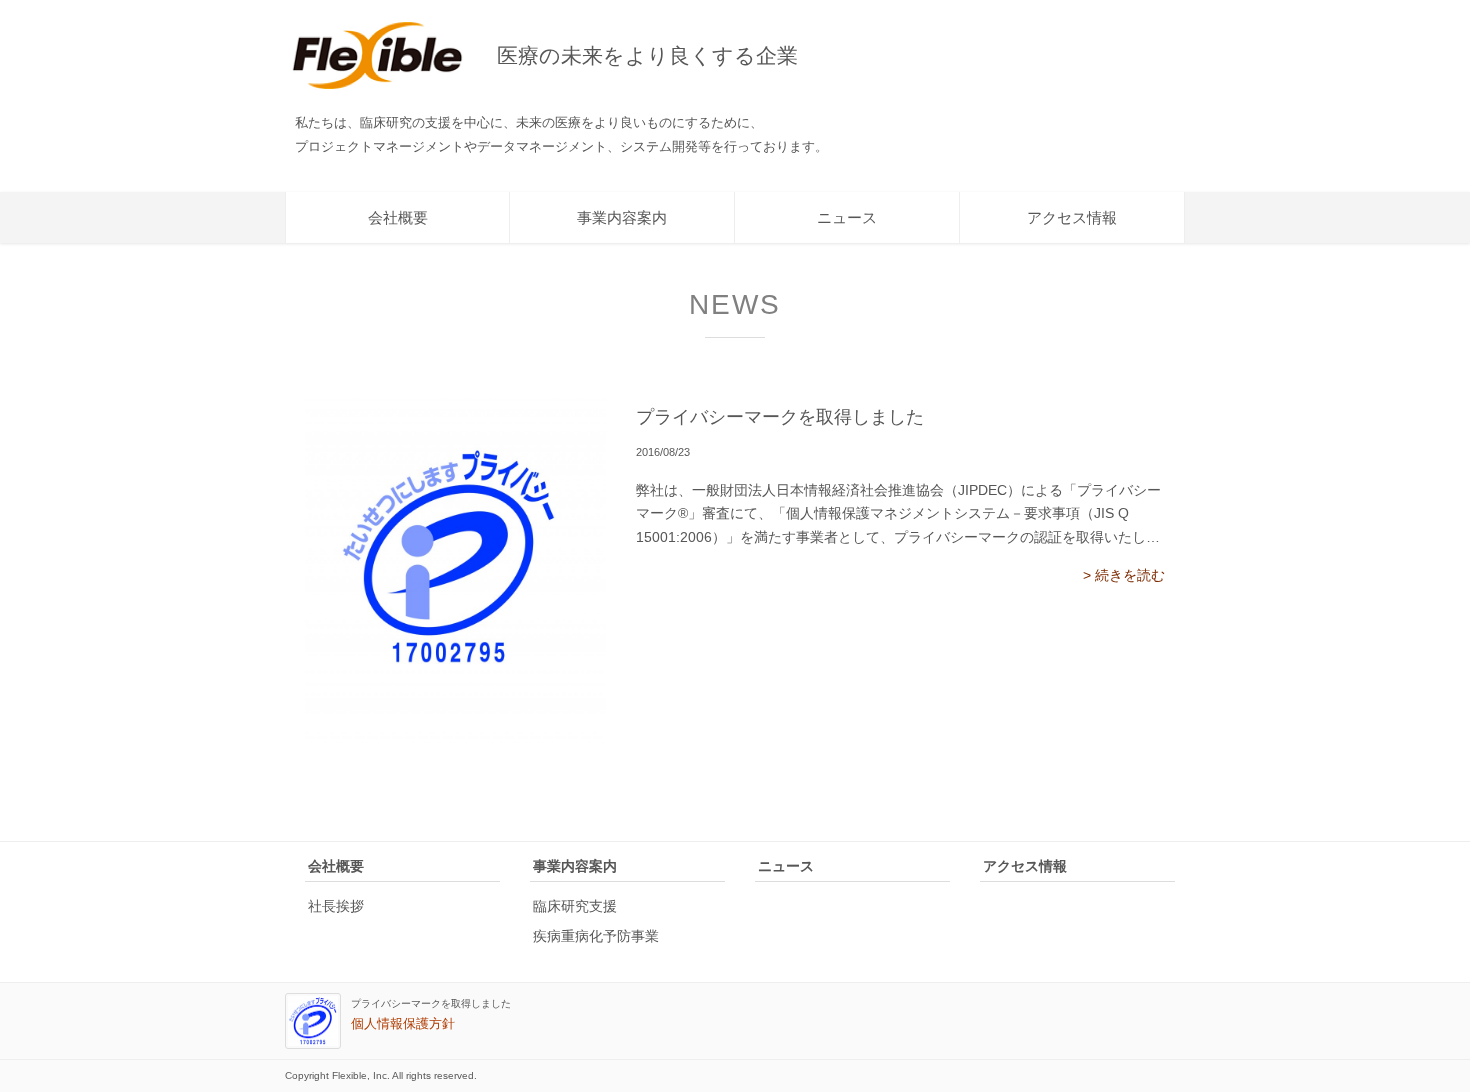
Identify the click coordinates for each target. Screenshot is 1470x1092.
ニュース (847, 217)
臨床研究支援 (575, 906)
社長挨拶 (336, 906)
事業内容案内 (622, 217)
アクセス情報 (1072, 217)
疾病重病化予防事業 (596, 936)
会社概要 (398, 217)
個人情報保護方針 (403, 1024)
